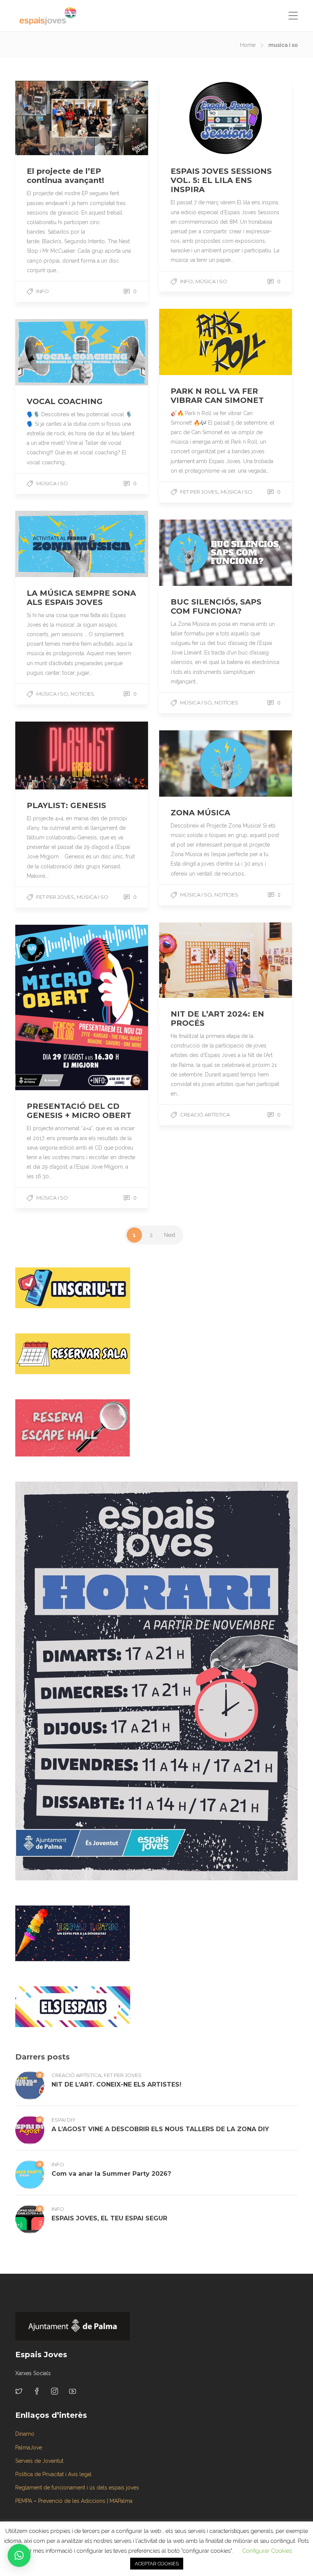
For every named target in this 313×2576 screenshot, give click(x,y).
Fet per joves (123, 2075)
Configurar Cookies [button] (267, 2551)
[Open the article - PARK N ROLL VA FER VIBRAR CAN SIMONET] (192, 342)
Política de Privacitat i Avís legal (53, 2474)
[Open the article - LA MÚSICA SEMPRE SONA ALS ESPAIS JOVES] (48, 544)
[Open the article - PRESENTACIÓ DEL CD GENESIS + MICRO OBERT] (48, 1008)
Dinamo (25, 2434)
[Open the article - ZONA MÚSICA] (192, 763)
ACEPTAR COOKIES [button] (157, 2564)
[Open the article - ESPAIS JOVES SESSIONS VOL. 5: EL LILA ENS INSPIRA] (192, 118)
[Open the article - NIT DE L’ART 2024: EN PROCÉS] (192, 960)
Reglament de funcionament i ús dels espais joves (77, 2488)
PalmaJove (29, 2448)
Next (170, 1235)
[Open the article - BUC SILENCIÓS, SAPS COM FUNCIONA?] (192, 553)
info (43, 291)
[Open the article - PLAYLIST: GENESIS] (48, 755)
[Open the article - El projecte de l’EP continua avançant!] (48, 118)
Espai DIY (64, 2120)
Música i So (211, 281)
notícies (82, 694)
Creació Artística (205, 1115)
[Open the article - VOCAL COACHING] (48, 352)
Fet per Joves (199, 492)
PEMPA (24, 2501)
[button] (19, 2555)
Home (248, 45)
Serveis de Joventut (39, 2461)
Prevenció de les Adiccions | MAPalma (85, 2501)
